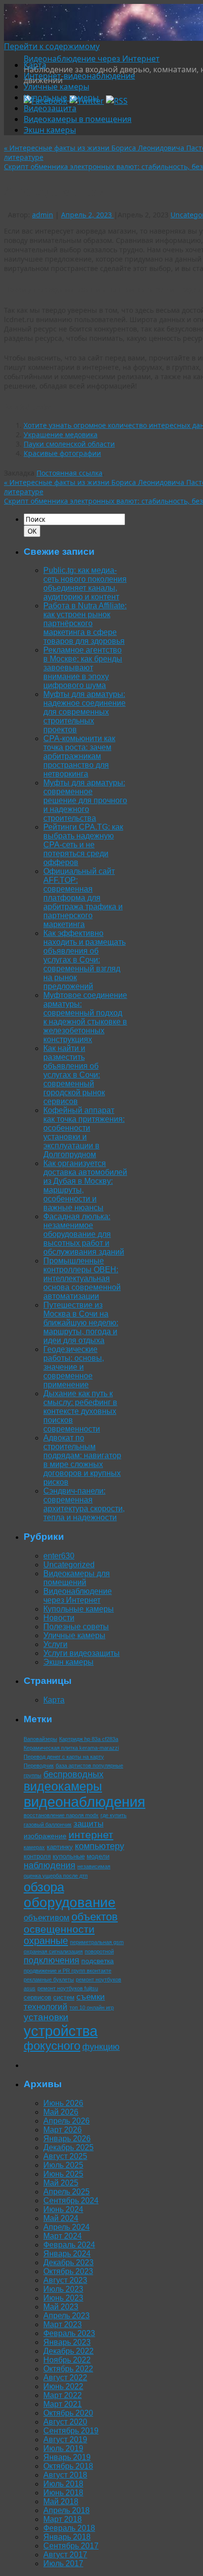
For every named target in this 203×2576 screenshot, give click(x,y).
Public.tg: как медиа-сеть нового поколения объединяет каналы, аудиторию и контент (85, 584)
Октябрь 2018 (68, 2466)
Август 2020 (65, 2422)
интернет (91, 1835)
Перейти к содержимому (52, 46)
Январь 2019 (67, 2457)
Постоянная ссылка (69, 473)
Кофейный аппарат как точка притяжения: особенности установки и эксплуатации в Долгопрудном (84, 1132)
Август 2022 (65, 2378)
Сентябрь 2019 (71, 2431)
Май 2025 (61, 2183)
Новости (59, 1618)
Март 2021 (63, 2404)
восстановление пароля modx (61, 1815)
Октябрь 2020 (68, 2413)
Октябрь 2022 (68, 2369)
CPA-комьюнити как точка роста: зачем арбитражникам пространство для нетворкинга (79, 756)
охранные (46, 1941)
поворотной (99, 1951)
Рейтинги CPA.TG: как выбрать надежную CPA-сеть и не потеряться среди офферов (83, 845)
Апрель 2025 (67, 2192)
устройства (61, 2031)
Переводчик (39, 1766)
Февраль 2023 (69, 2333)
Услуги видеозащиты (82, 1653)
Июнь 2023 (63, 2298)
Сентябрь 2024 (71, 2201)
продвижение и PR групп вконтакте (68, 1971)
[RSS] (117, 101)
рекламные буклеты (49, 1979)
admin (43, 215)
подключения (51, 1960)
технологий (46, 2007)
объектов (95, 1917)
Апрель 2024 (67, 2227)
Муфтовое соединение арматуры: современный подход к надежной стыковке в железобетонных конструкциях (85, 1017)
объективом (47, 1918)
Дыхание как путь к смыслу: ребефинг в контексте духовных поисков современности (80, 1411)
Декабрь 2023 (68, 2262)
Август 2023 (65, 2280)
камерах (34, 1847)
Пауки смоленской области (69, 444)
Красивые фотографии (62, 453)
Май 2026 (61, 2112)
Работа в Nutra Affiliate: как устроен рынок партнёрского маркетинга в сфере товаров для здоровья (85, 623)
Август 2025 (65, 2156)
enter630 (59, 1556)
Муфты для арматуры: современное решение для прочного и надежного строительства (85, 800)
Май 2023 (61, 2307)
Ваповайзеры (40, 1739)
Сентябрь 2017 (71, 2546)
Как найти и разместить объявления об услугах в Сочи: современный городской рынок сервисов (74, 1075)
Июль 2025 (63, 2165)
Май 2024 (61, 2218)
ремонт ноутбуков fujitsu (68, 1988)
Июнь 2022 (63, 2386)
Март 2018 (63, 2519)
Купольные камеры (61, 97)
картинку (60, 1847)
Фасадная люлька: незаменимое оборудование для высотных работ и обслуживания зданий (84, 1234)
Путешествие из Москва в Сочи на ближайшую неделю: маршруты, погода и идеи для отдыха (81, 1323)
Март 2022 (63, 2395)
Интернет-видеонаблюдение (79, 76)
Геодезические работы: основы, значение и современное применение (74, 1367)
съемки (91, 1997)
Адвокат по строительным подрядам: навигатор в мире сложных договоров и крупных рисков (82, 1460)
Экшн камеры (50, 130)
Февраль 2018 (69, 2528)
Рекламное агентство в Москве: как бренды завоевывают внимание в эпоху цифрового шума (83, 668)
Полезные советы (76, 1627)
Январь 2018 (67, 2537)
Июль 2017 (63, 2563)
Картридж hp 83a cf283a (89, 1739)
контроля (37, 1856)
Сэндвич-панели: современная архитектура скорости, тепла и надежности (84, 1504)
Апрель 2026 (67, 2121)
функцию (101, 2047)
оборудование (70, 1902)
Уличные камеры (56, 87)
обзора (44, 1887)
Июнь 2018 (63, 2493)
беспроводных (73, 1774)
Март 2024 (63, 2236)
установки (46, 2017)
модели (98, 1856)
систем (64, 1997)
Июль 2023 (63, 2289)
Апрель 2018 (67, 2510)
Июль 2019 (63, 2448)
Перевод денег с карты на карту (64, 1757)
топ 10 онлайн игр (92, 2007)
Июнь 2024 (63, 2209)
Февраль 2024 (69, 2245)
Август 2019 (65, 2440)
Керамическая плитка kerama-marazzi (71, 1748)
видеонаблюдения (85, 1802)
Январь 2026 (67, 2139)
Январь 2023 (67, 2342)
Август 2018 (65, 2475)
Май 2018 (61, 2501)
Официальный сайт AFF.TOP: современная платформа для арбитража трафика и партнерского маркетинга (83, 898)
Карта (35, 65)
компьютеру (100, 1846)
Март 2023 (63, 2324)
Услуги (55, 1644)
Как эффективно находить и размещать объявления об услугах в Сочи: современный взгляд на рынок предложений (85, 960)
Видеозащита (50, 108)
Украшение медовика (61, 434)
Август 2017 (65, 2555)
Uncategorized (69, 1565)
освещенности (59, 1929)
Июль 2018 (63, 2484)
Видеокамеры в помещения (78, 119)
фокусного (52, 2046)
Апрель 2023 (67, 2316)
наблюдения (50, 1865)
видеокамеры (63, 1786)
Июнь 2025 (63, 2174)
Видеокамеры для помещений (77, 1578)
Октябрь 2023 (68, 2271)
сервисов (37, 1997)
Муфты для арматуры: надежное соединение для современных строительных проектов (85, 712)
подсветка (98, 1961)
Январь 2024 (67, 2254)
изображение (45, 1836)
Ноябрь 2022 (67, 2360)
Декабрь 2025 (68, 2147)
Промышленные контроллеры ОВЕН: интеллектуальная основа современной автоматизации (82, 1278)
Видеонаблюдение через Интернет (92, 59)
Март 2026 (63, 2130)
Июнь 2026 (63, 2103)
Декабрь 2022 (68, 2351)
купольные (69, 1856)
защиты (88, 1824)
